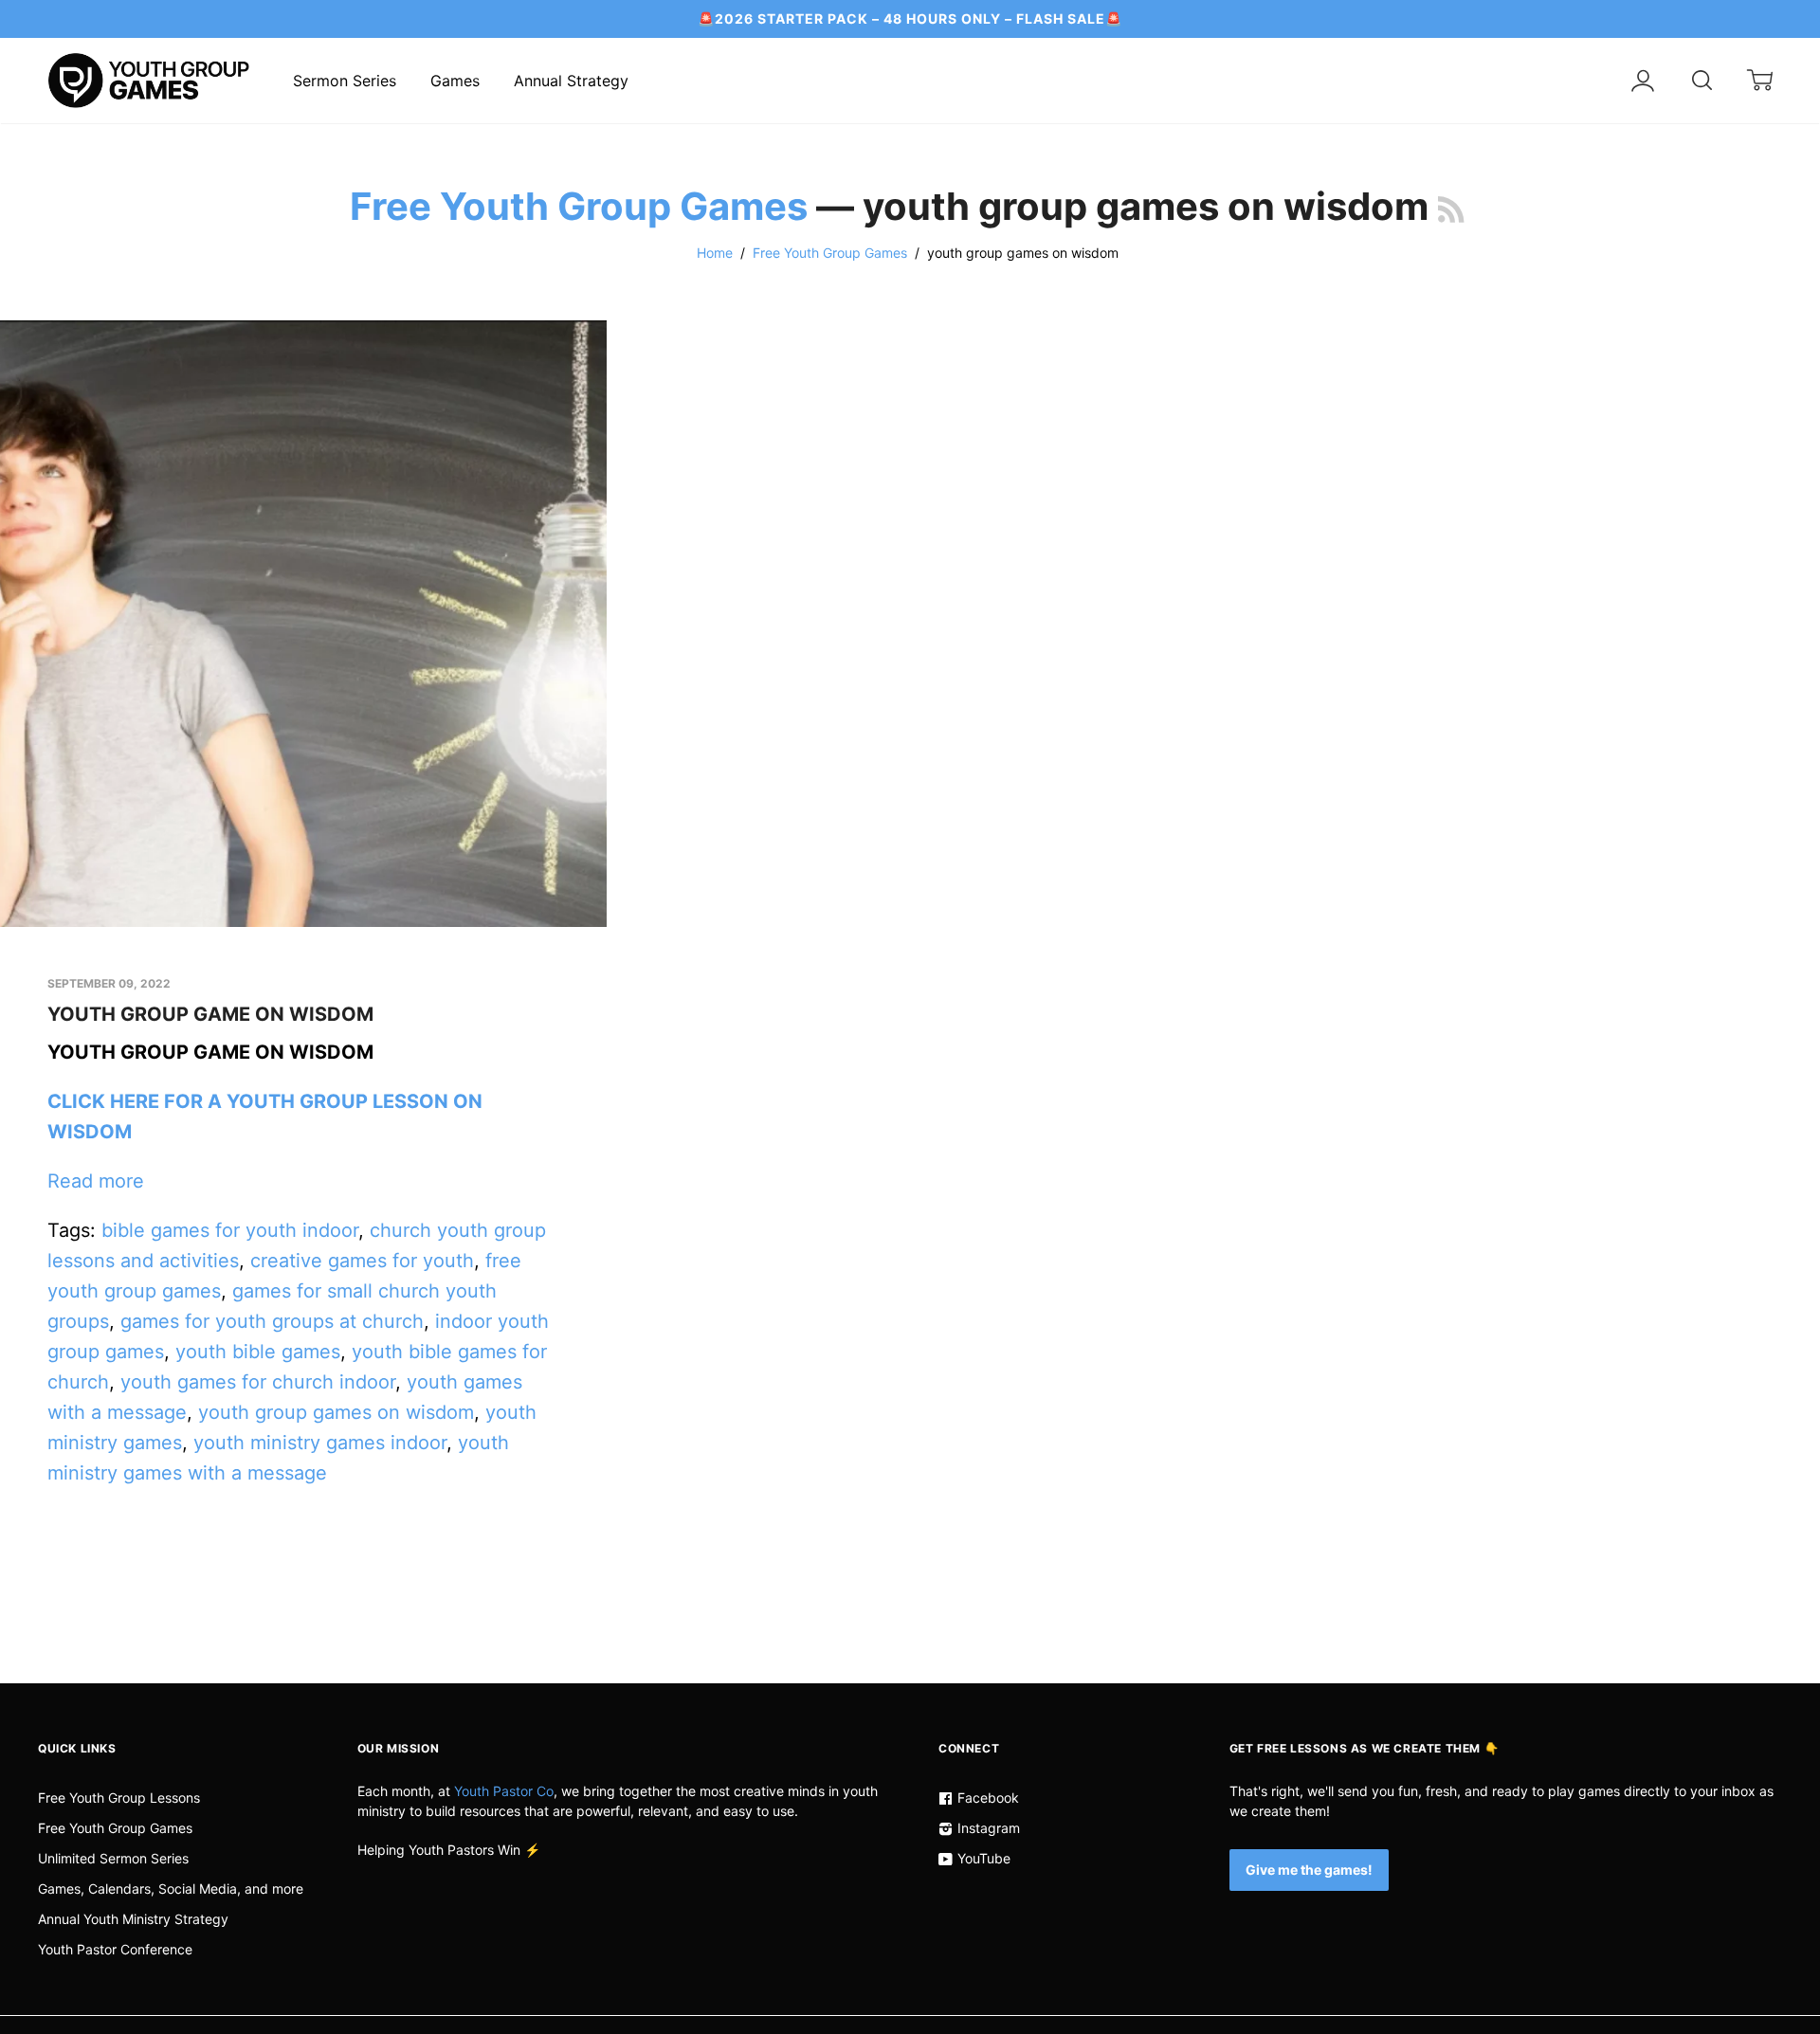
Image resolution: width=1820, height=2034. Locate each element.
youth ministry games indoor (320, 1443)
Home (715, 253)
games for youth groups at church (272, 1321)
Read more (96, 1181)
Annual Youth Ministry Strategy (133, 1919)
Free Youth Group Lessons (119, 1798)
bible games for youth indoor (230, 1230)
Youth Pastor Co (504, 1791)
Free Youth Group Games (579, 206)
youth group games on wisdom (336, 1412)
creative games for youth (362, 1261)
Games (455, 81)
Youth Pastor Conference (115, 1949)
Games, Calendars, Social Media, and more (171, 1889)
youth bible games (258, 1352)
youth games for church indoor (258, 1382)
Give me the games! (1309, 1870)
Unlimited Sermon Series (113, 1858)
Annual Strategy (571, 81)
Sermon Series (345, 81)
